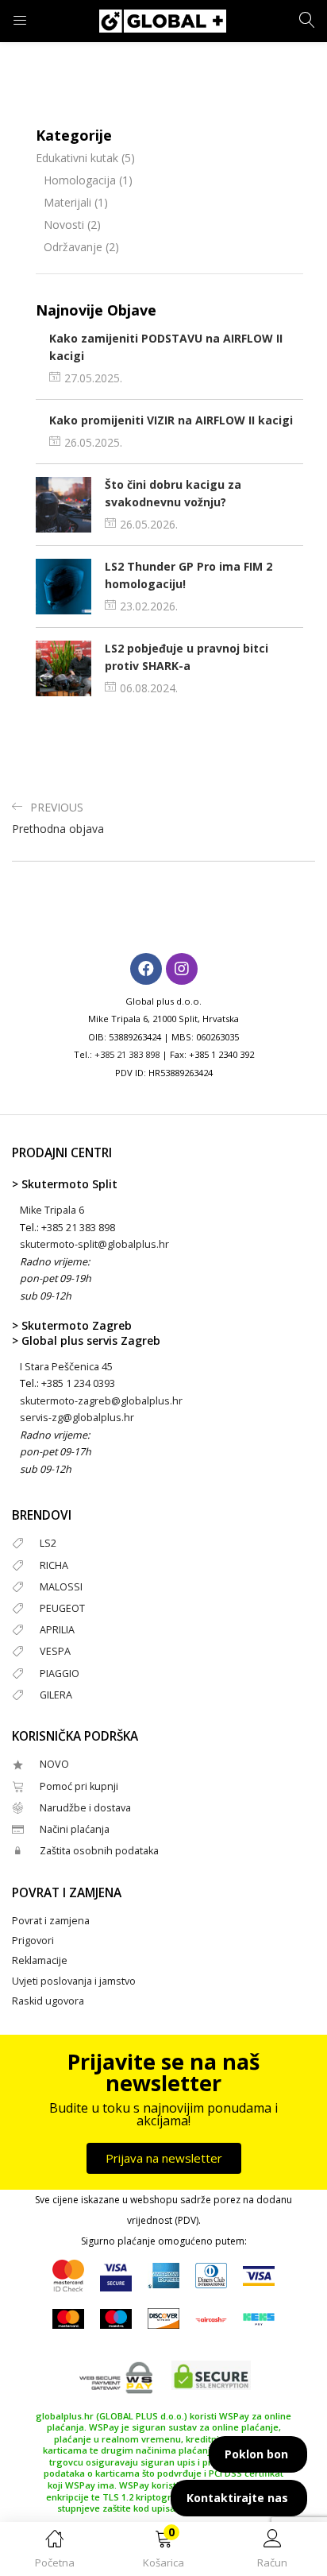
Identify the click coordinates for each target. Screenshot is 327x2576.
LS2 (48, 1543)
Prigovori (33, 1941)
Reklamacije (40, 1960)
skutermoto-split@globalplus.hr (94, 1244)
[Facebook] (146, 969)
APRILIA (57, 1630)
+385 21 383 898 (127, 1054)
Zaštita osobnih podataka (99, 1851)
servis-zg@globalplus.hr (77, 1418)
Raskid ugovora (48, 2001)
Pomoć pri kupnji (79, 1786)
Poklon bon (256, 2454)
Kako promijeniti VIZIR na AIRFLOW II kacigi (171, 420)
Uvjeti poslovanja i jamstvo (74, 1981)
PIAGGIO (60, 1673)
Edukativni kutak (77, 158)
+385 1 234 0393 (78, 1383)
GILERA (56, 1695)
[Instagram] (182, 969)
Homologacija (80, 180)
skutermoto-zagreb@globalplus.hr (101, 1401)
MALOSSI (61, 1587)
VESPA (55, 1651)
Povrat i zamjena (51, 1921)
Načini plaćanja (75, 1829)
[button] (163, 2552)
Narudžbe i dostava (85, 1808)
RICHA (54, 1565)
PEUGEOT (62, 1608)
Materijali (67, 202)
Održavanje (73, 247)
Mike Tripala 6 (52, 1210)
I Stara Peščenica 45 (66, 1367)
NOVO (54, 1764)
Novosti (64, 225)
